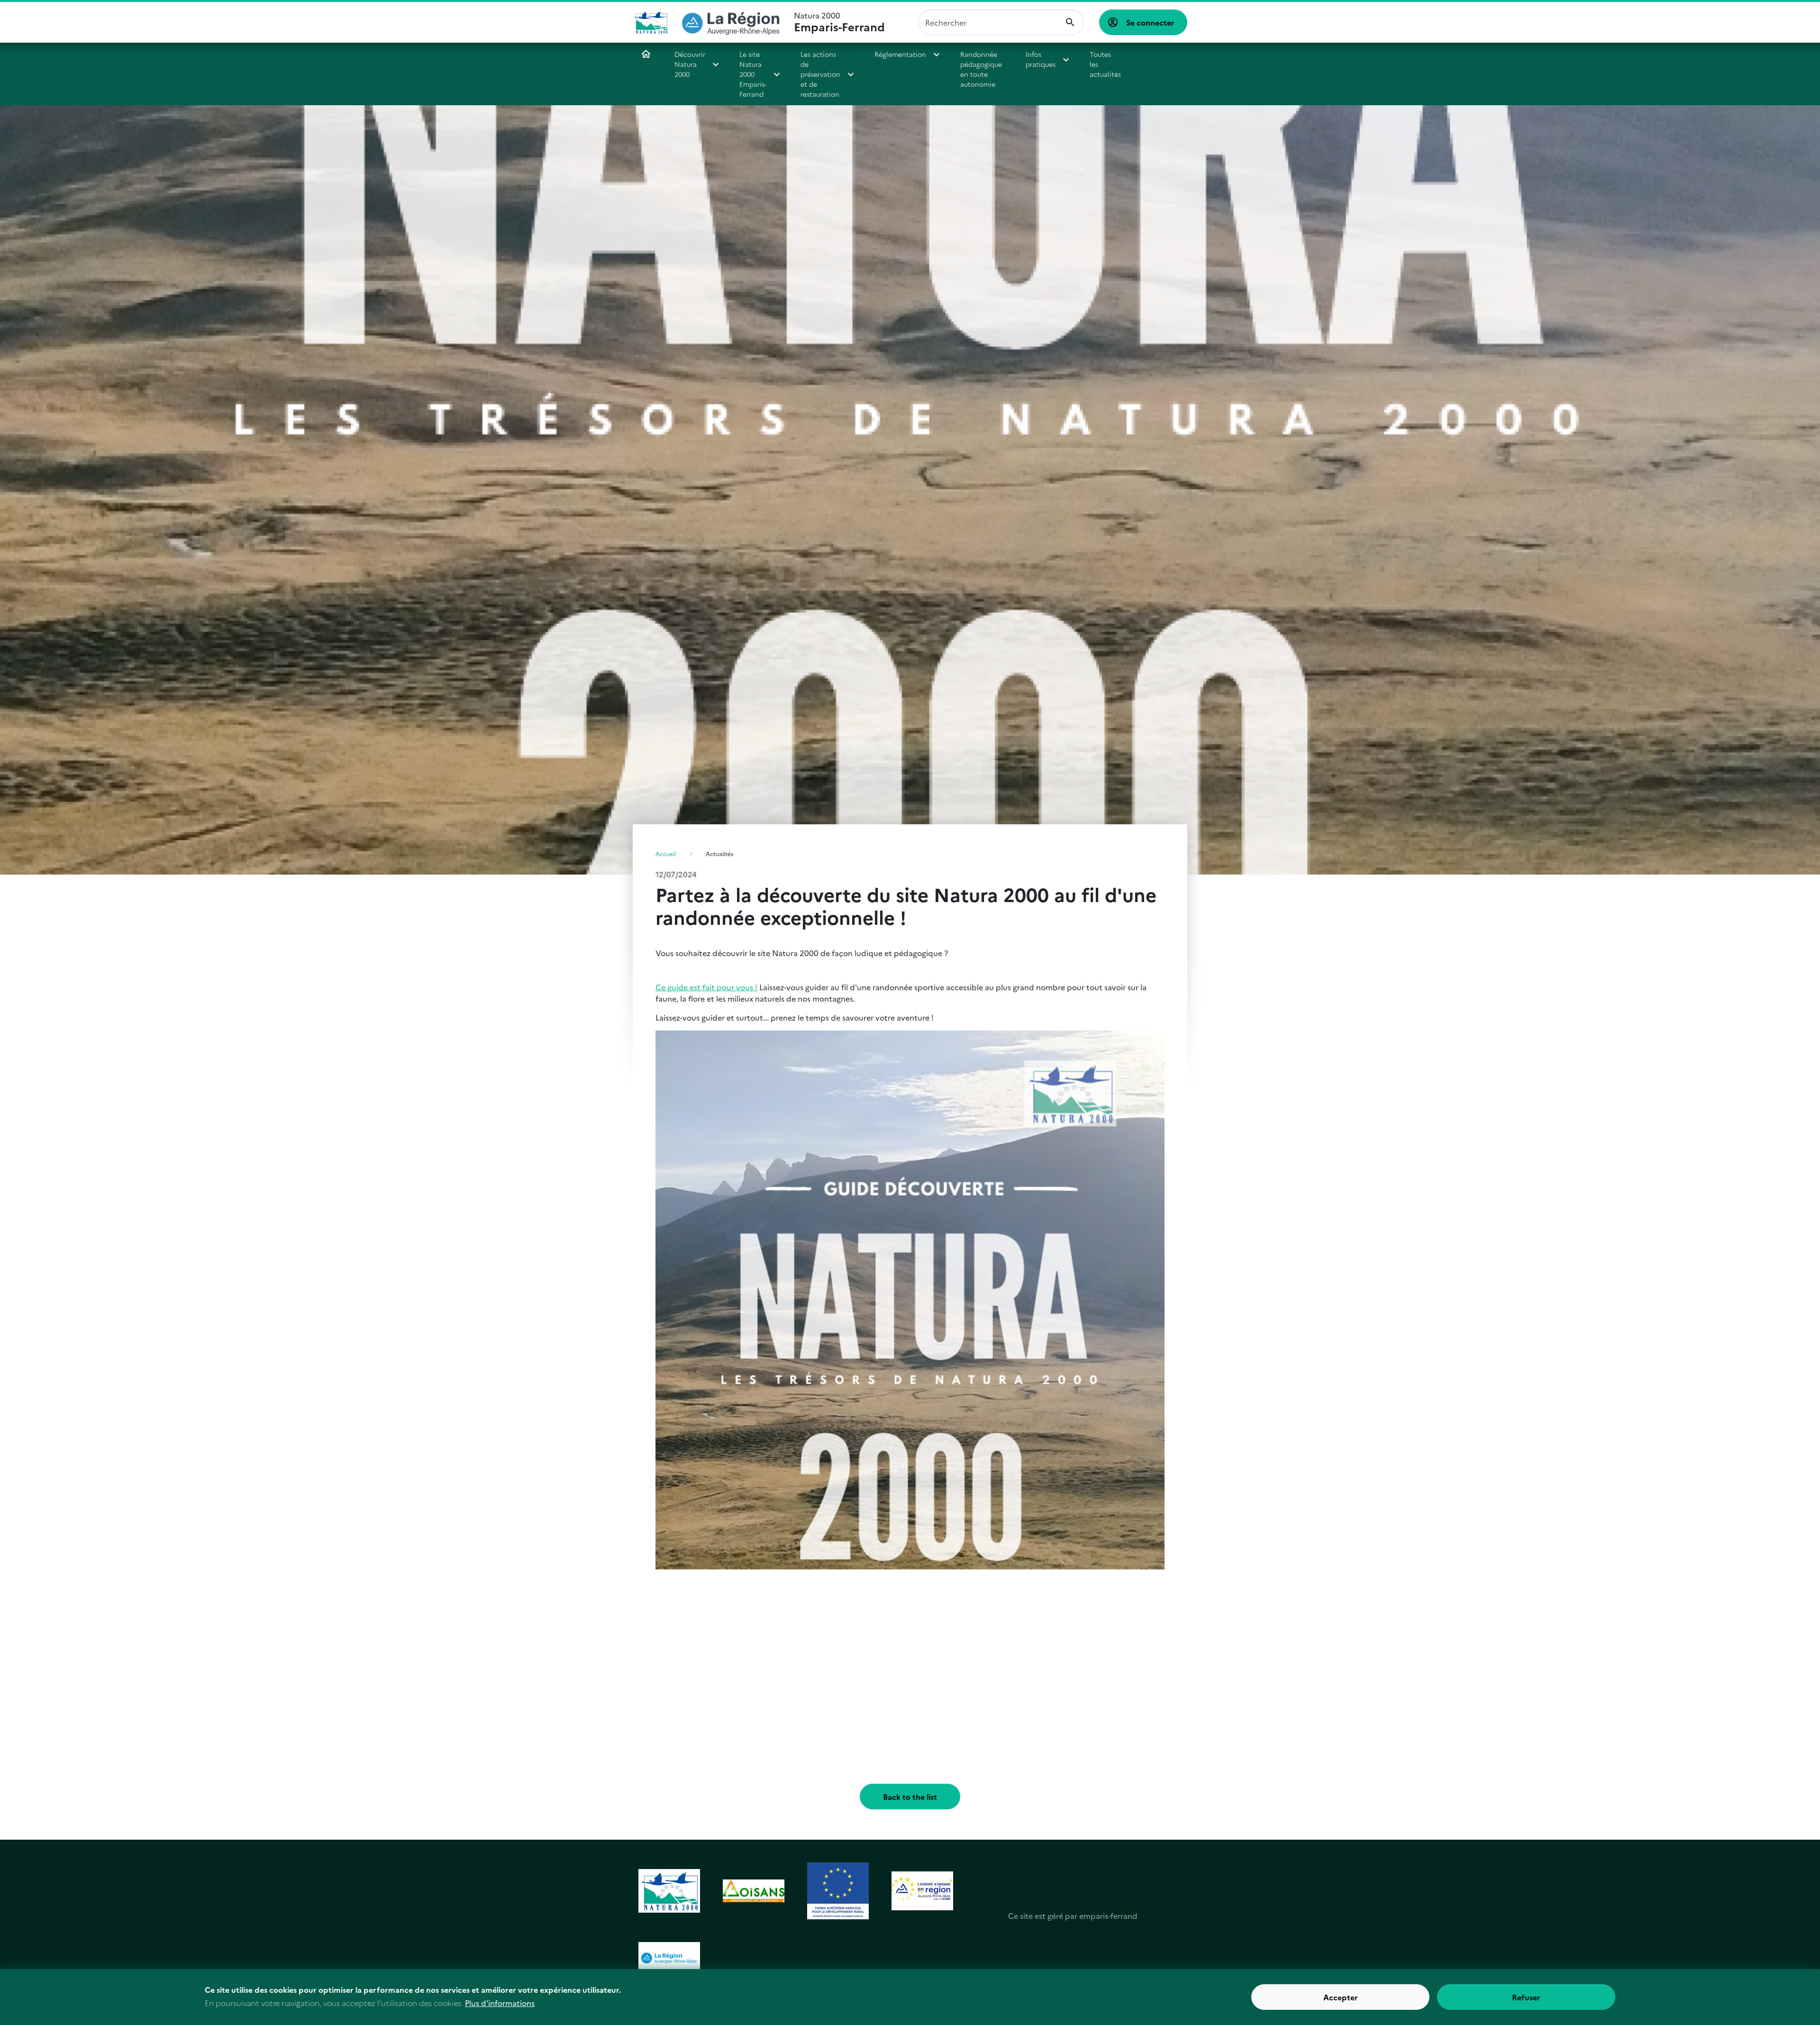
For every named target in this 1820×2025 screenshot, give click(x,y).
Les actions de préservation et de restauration (820, 74)
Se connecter (1150, 22)
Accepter (1341, 1997)
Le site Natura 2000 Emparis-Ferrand (753, 74)
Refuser (1526, 1997)
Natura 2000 (839, 22)
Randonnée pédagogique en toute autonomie (981, 69)
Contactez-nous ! (1156, 59)
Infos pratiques (1041, 59)
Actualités (719, 853)
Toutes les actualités (1105, 64)
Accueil (646, 54)
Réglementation (900, 54)
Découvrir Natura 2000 (690, 64)
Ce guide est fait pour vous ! (706, 987)
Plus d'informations (500, 2002)
